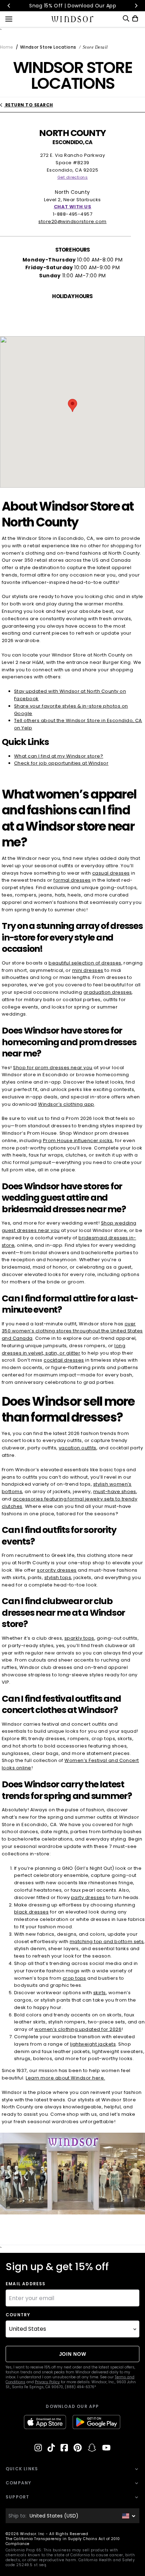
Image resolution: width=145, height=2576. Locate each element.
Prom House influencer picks (78, 1141)
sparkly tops (79, 1638)
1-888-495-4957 (73, 214)
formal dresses (72, 880)
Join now (73, 2354)
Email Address (26, 2284)
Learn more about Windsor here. (65, 2078)
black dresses (31, 1912)
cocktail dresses (64, 1360)
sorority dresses (57, 1570)
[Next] (136, 6)
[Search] (126, 19)
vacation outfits (78, 1448)
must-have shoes (115, 1492)
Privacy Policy (47, 2382)
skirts (100, 1993)
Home (7, 47)
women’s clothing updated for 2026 (78, 2029)
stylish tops (58, 1577)
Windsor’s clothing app (66, 1104)
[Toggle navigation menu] (9, 18)
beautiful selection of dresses (85, 963)
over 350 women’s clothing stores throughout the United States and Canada (72, 1331)
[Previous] (9, 6)
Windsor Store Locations (48, 47)
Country (18, 2315)
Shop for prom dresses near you (53, 1068)
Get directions (73, 177)
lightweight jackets (93, 2044)
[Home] (73, 19)
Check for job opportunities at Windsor (61, 763)
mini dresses (88, 970)
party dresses (88, 1897)
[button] (72, 405)
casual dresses (111, 873)
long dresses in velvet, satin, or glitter (64, 1349)
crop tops (74, 1978)
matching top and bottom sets (107, 1942)
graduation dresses (108, 992)
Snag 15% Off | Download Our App (73, 6)
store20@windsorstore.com (72, 221)
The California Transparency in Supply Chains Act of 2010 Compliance (63, 2541)
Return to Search (28, 105)
